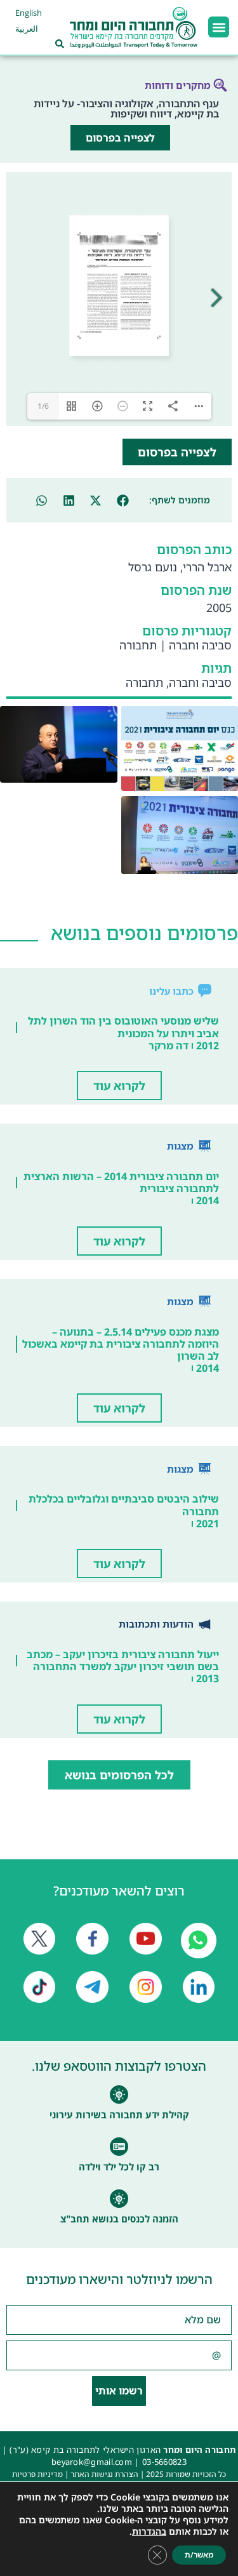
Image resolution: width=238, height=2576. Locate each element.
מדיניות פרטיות (37, 2474)
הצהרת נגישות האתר (104, 2474)
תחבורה (138, 645)
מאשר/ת (199, 2555)
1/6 (43, 406)
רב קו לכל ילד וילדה (119, 2167)
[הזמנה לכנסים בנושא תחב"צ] (119, 2199)
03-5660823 (164, 2462)
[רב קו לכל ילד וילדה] (119, 2147)
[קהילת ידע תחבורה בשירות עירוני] (119, 2095)
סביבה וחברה (200, 645)
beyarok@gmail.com (92, 2462)
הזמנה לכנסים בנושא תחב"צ (119, 2219)
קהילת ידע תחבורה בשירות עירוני (119, 2115)
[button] (219, 27)
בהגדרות (149, 2532)
